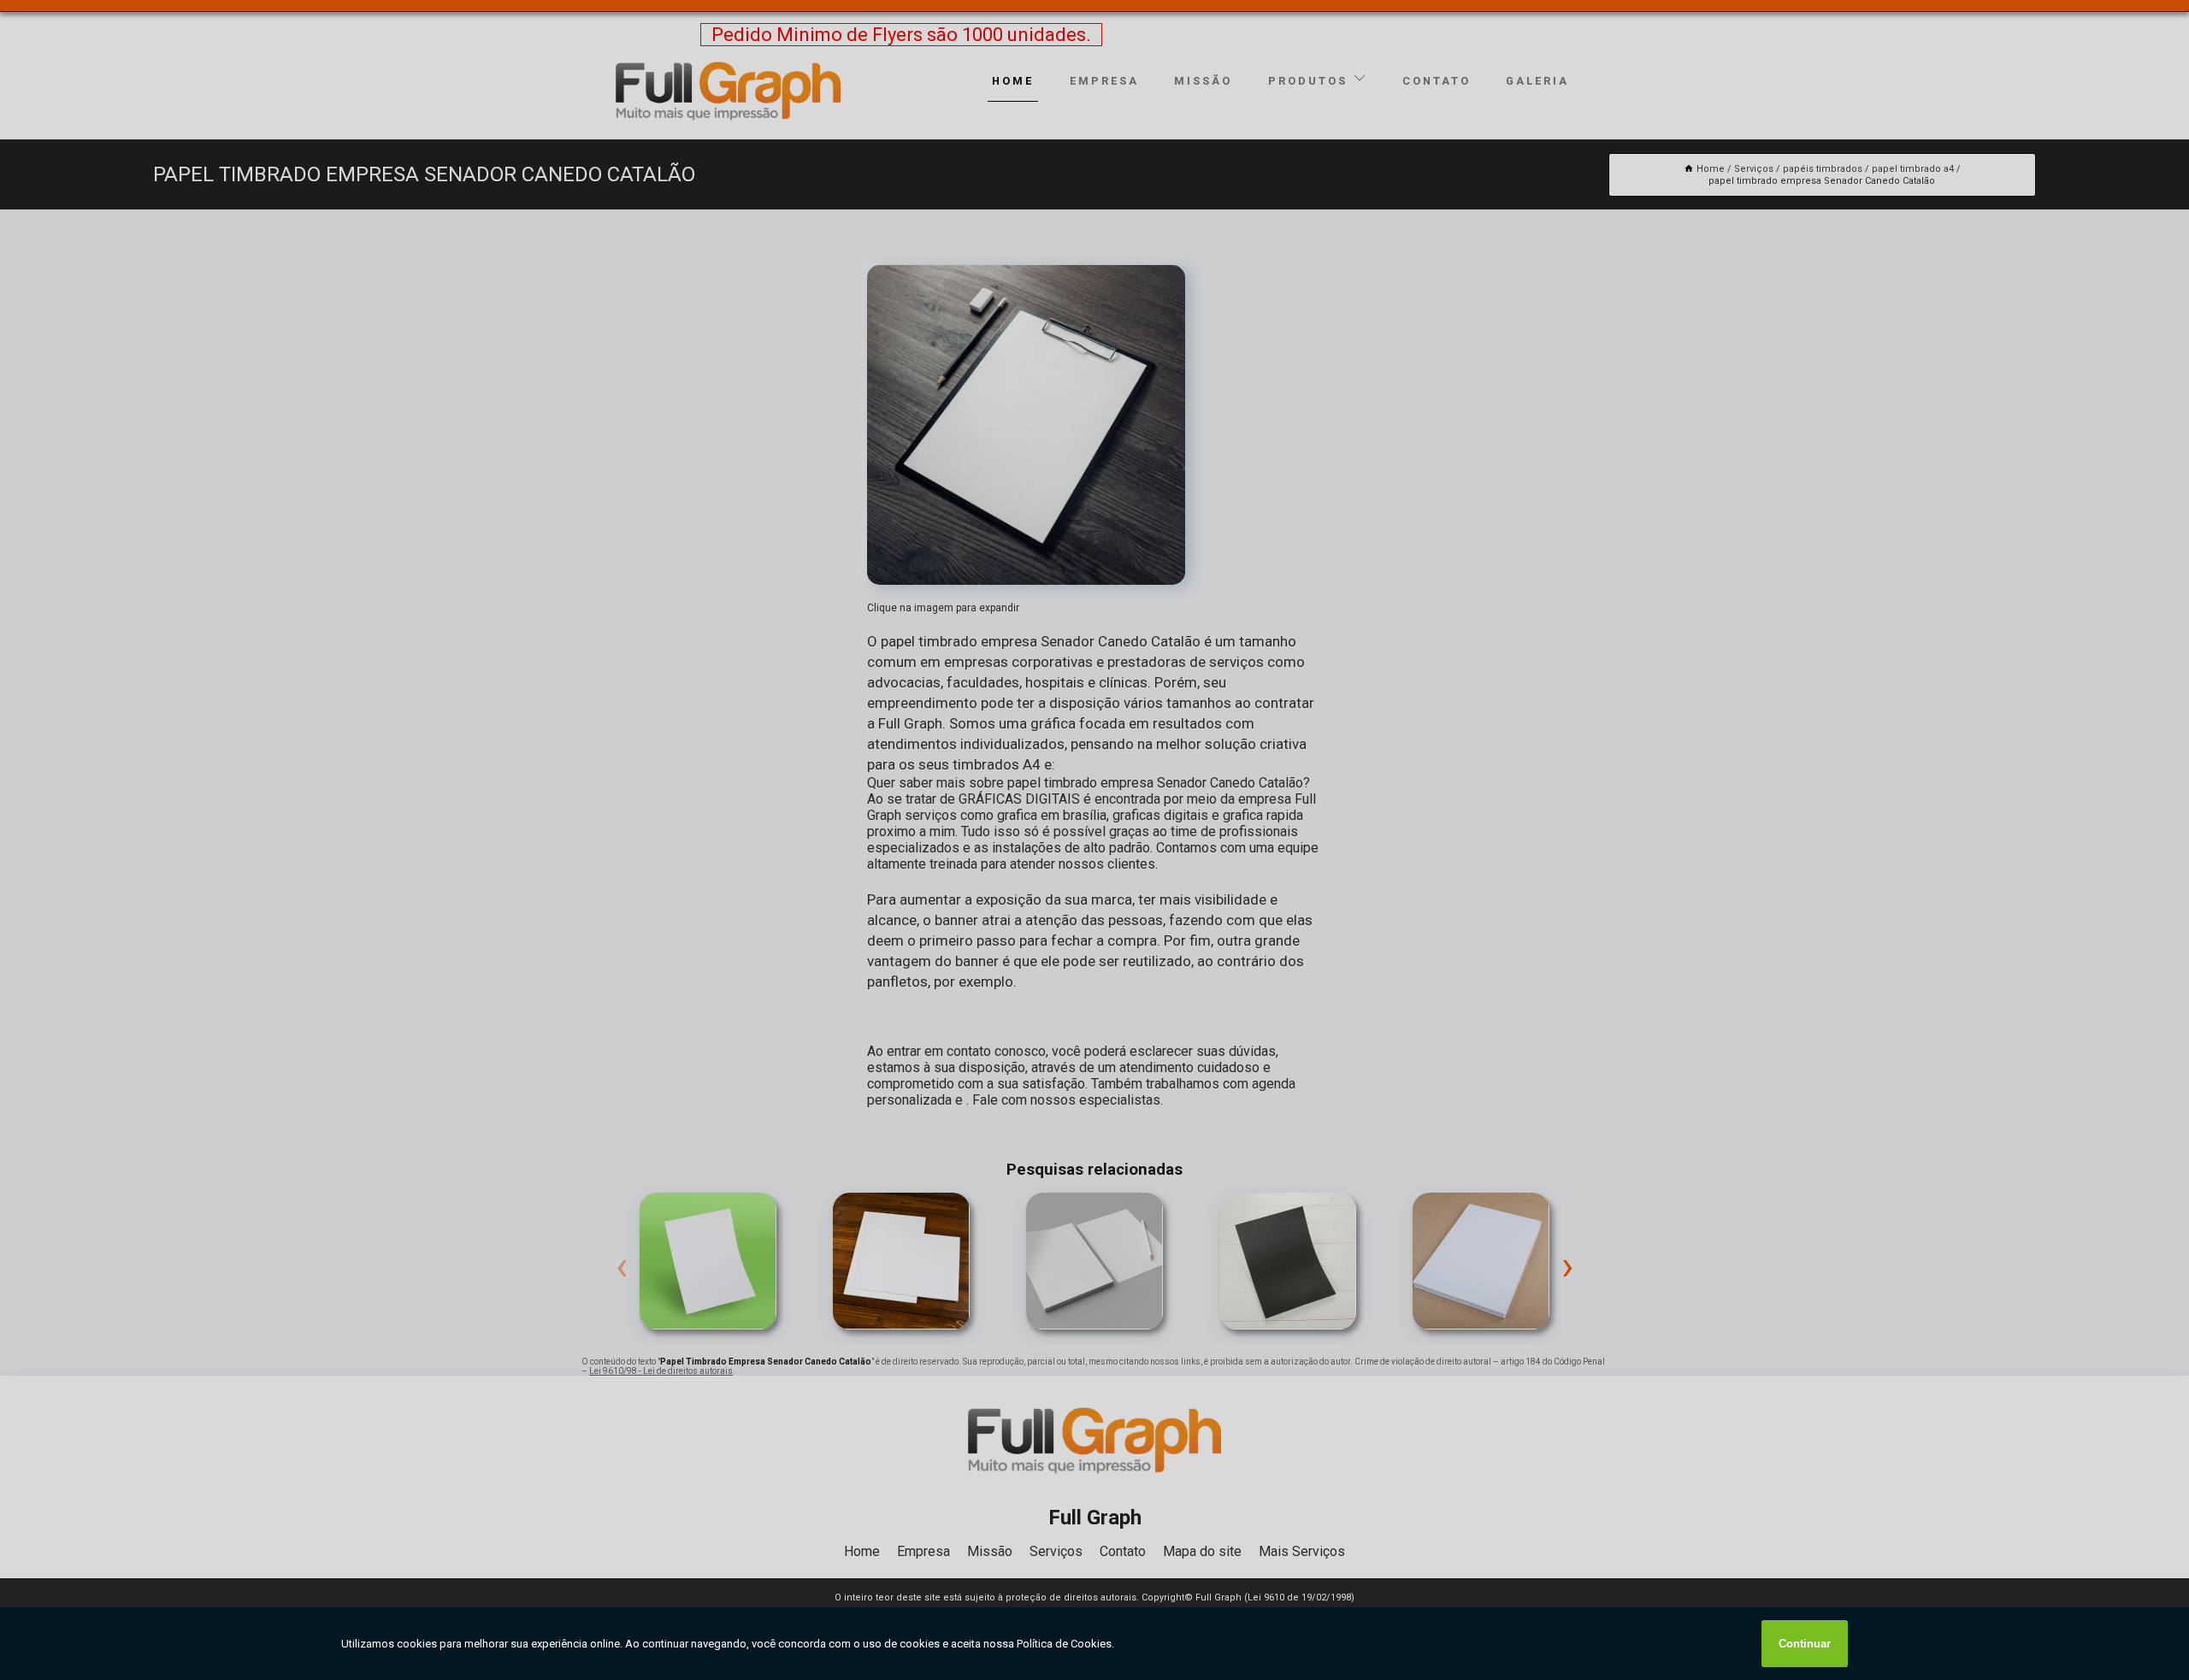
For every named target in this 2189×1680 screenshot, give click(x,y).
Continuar (1805, 1644)
